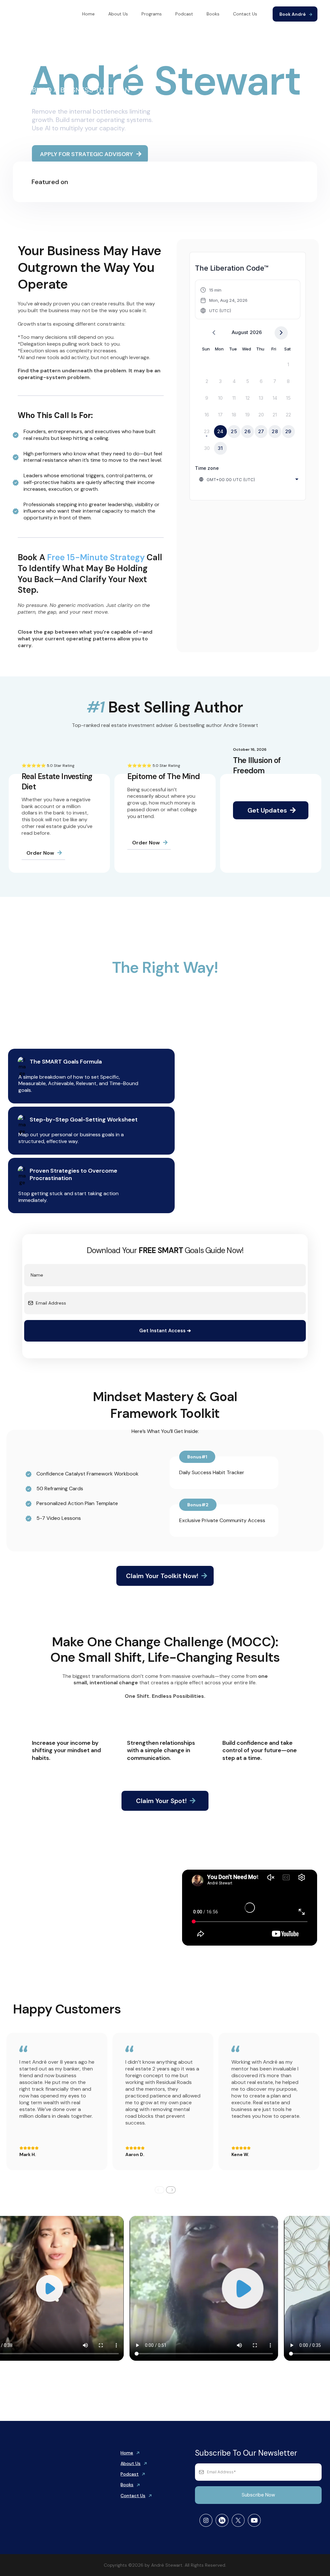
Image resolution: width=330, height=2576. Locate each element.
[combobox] (249, 479)
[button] (224, 300)
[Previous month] (214, 333)
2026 (256, 332)
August (240, 332)
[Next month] (281, 333)
